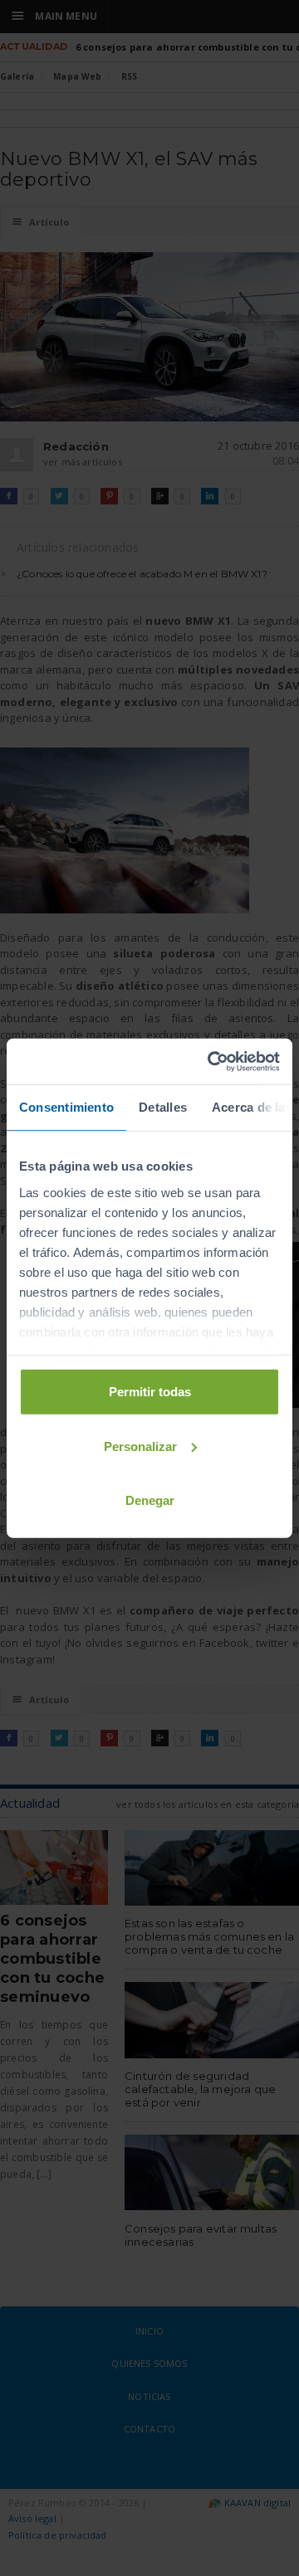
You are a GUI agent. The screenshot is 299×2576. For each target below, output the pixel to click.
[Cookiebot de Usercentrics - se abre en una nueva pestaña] (211, 1061)
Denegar (150, 1500)
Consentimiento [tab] (66, 1107)
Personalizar (140, 1446)
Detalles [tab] (163, 1107)
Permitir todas (150, 1392)
